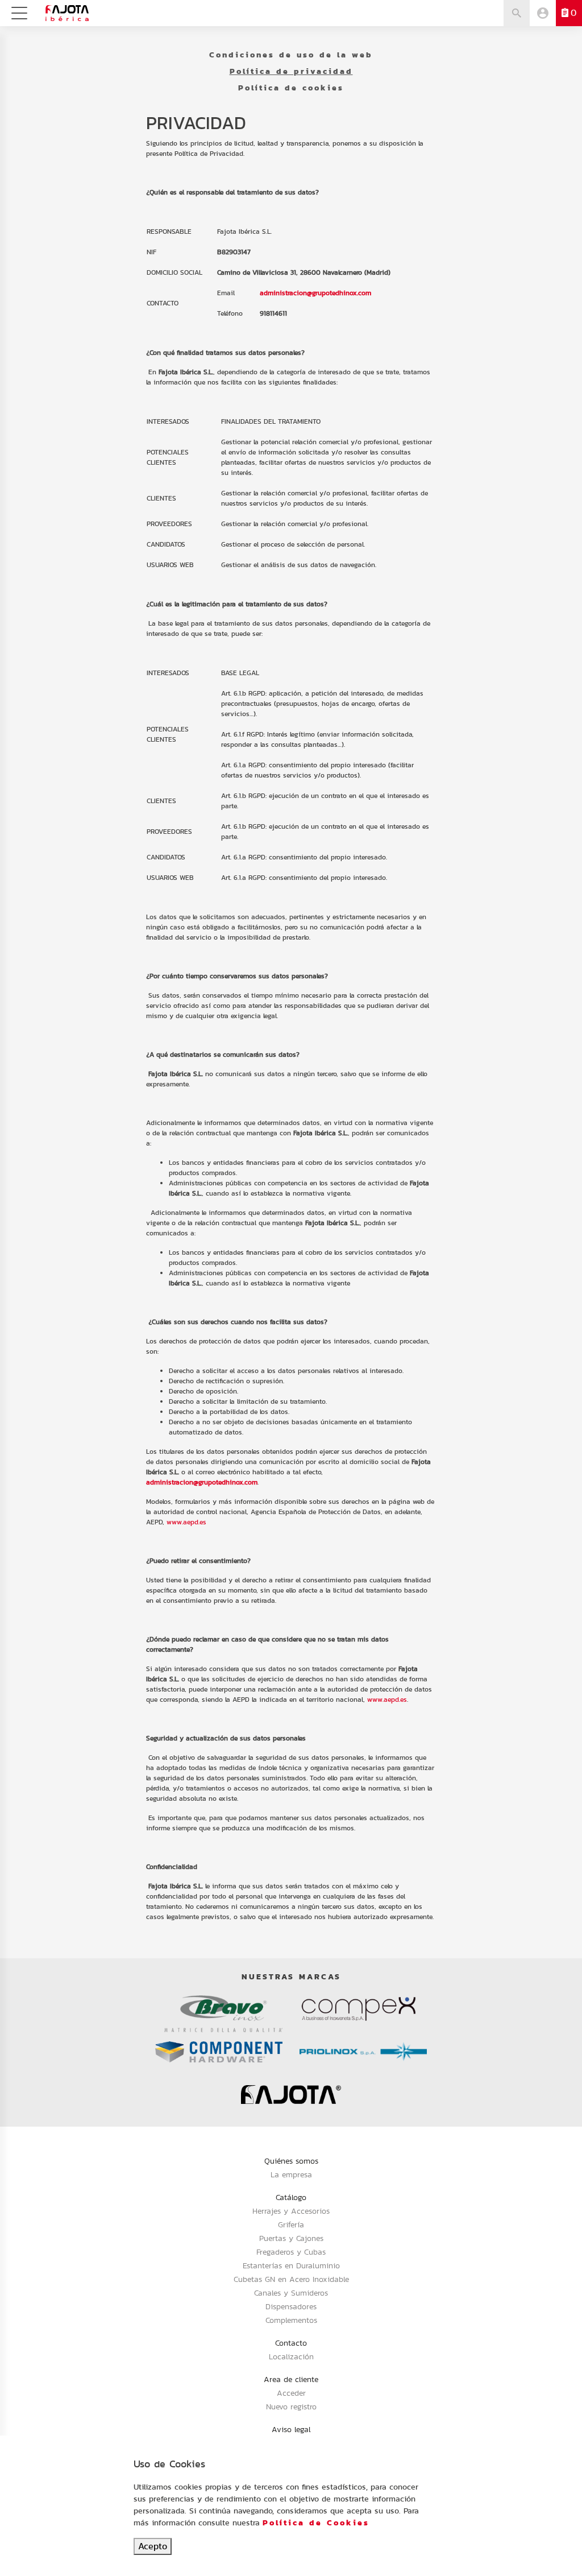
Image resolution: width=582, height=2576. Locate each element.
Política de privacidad (291, 71)
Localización (291, 2356)
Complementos (291, 2320)
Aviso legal (291, 2429)
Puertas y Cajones (291, 2238)
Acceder (291, 2393)
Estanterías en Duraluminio (291, 2265)
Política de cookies (291, 88)
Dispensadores (291, 2306)
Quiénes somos (291, 2161)
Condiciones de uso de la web (291, 55)
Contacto (291, 2343)
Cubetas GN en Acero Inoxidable (291, 2279)
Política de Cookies (316, 2523)
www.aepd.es (186, 1522)
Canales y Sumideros (291, 2293)
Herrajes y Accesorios (291, 2211)
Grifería (291, 2224)
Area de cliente (291, 2379)
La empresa (291, 2174)
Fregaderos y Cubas (291, 2252)
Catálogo (291, 2197)
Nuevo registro (291, 2407)
